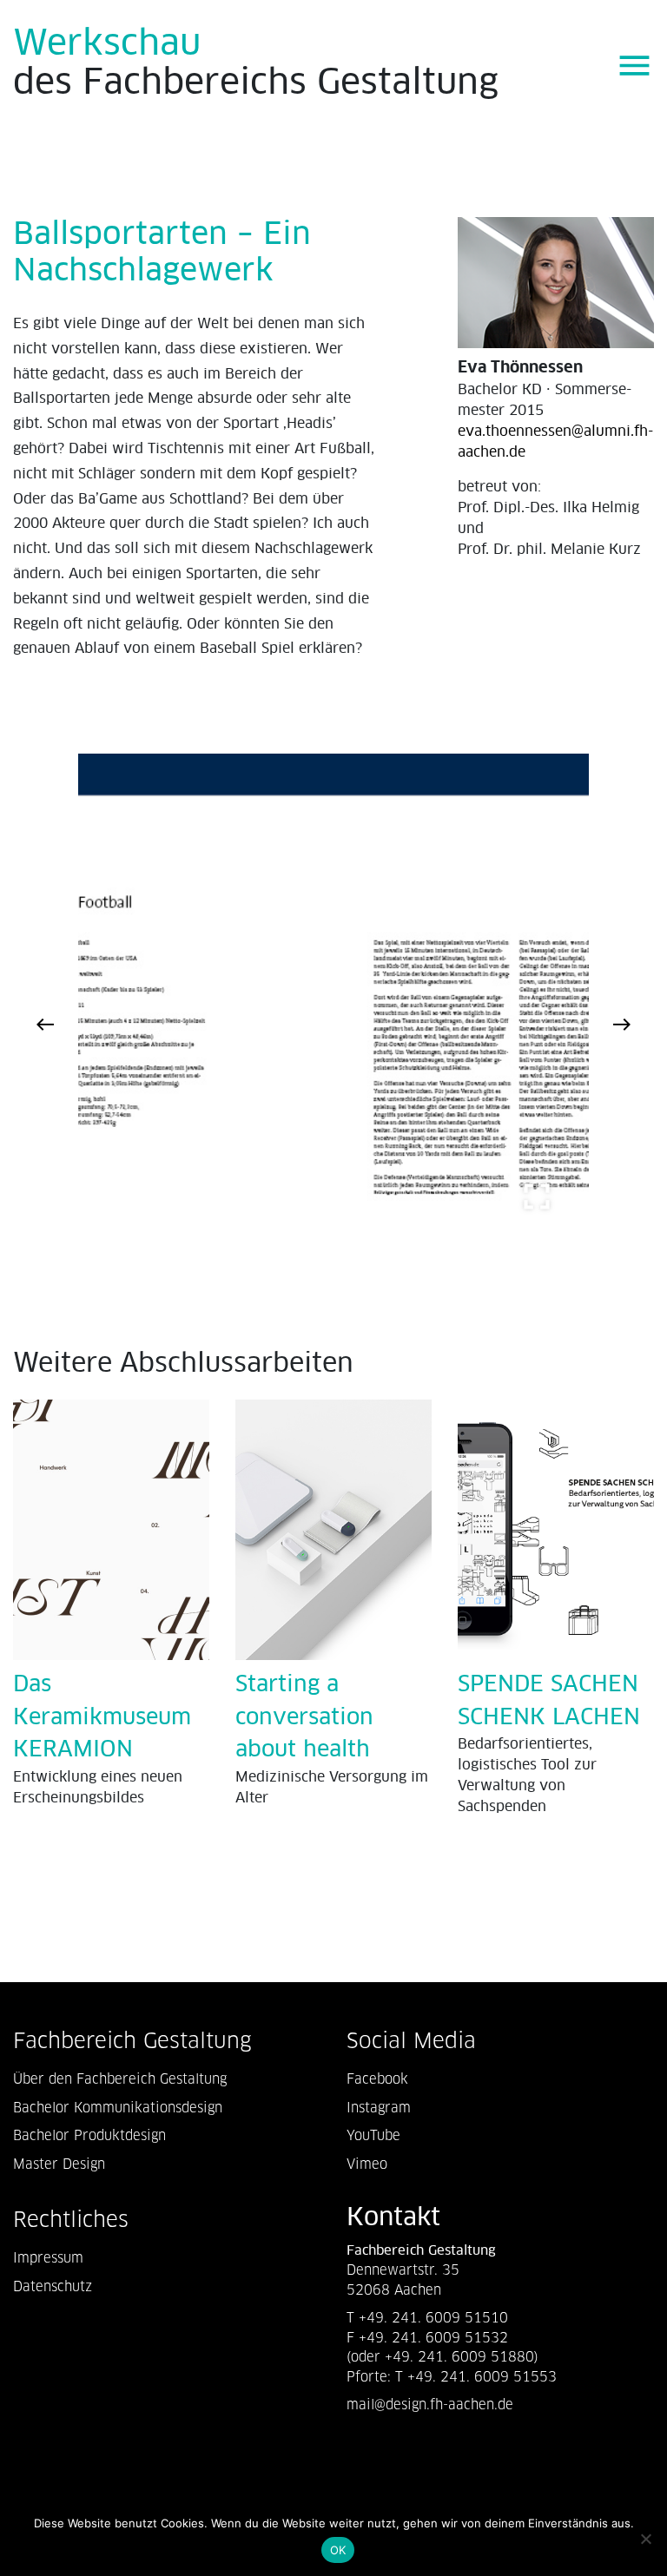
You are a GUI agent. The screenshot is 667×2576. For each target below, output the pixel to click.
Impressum (48, 2258)
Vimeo (367, 2164)
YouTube (373, 2135)
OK (338, 2550)
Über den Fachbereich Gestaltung (120, 2079)
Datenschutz (53, 2286)
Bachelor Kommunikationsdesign (118, 2108)
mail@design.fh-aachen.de (432, 2405)
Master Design (59, 2164)
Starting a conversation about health (304, 1717)
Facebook (377, 2079)
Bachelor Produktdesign (89, 2135)
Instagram (379, 2108)
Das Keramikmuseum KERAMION (102, 1717)
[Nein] (645, 2539)
